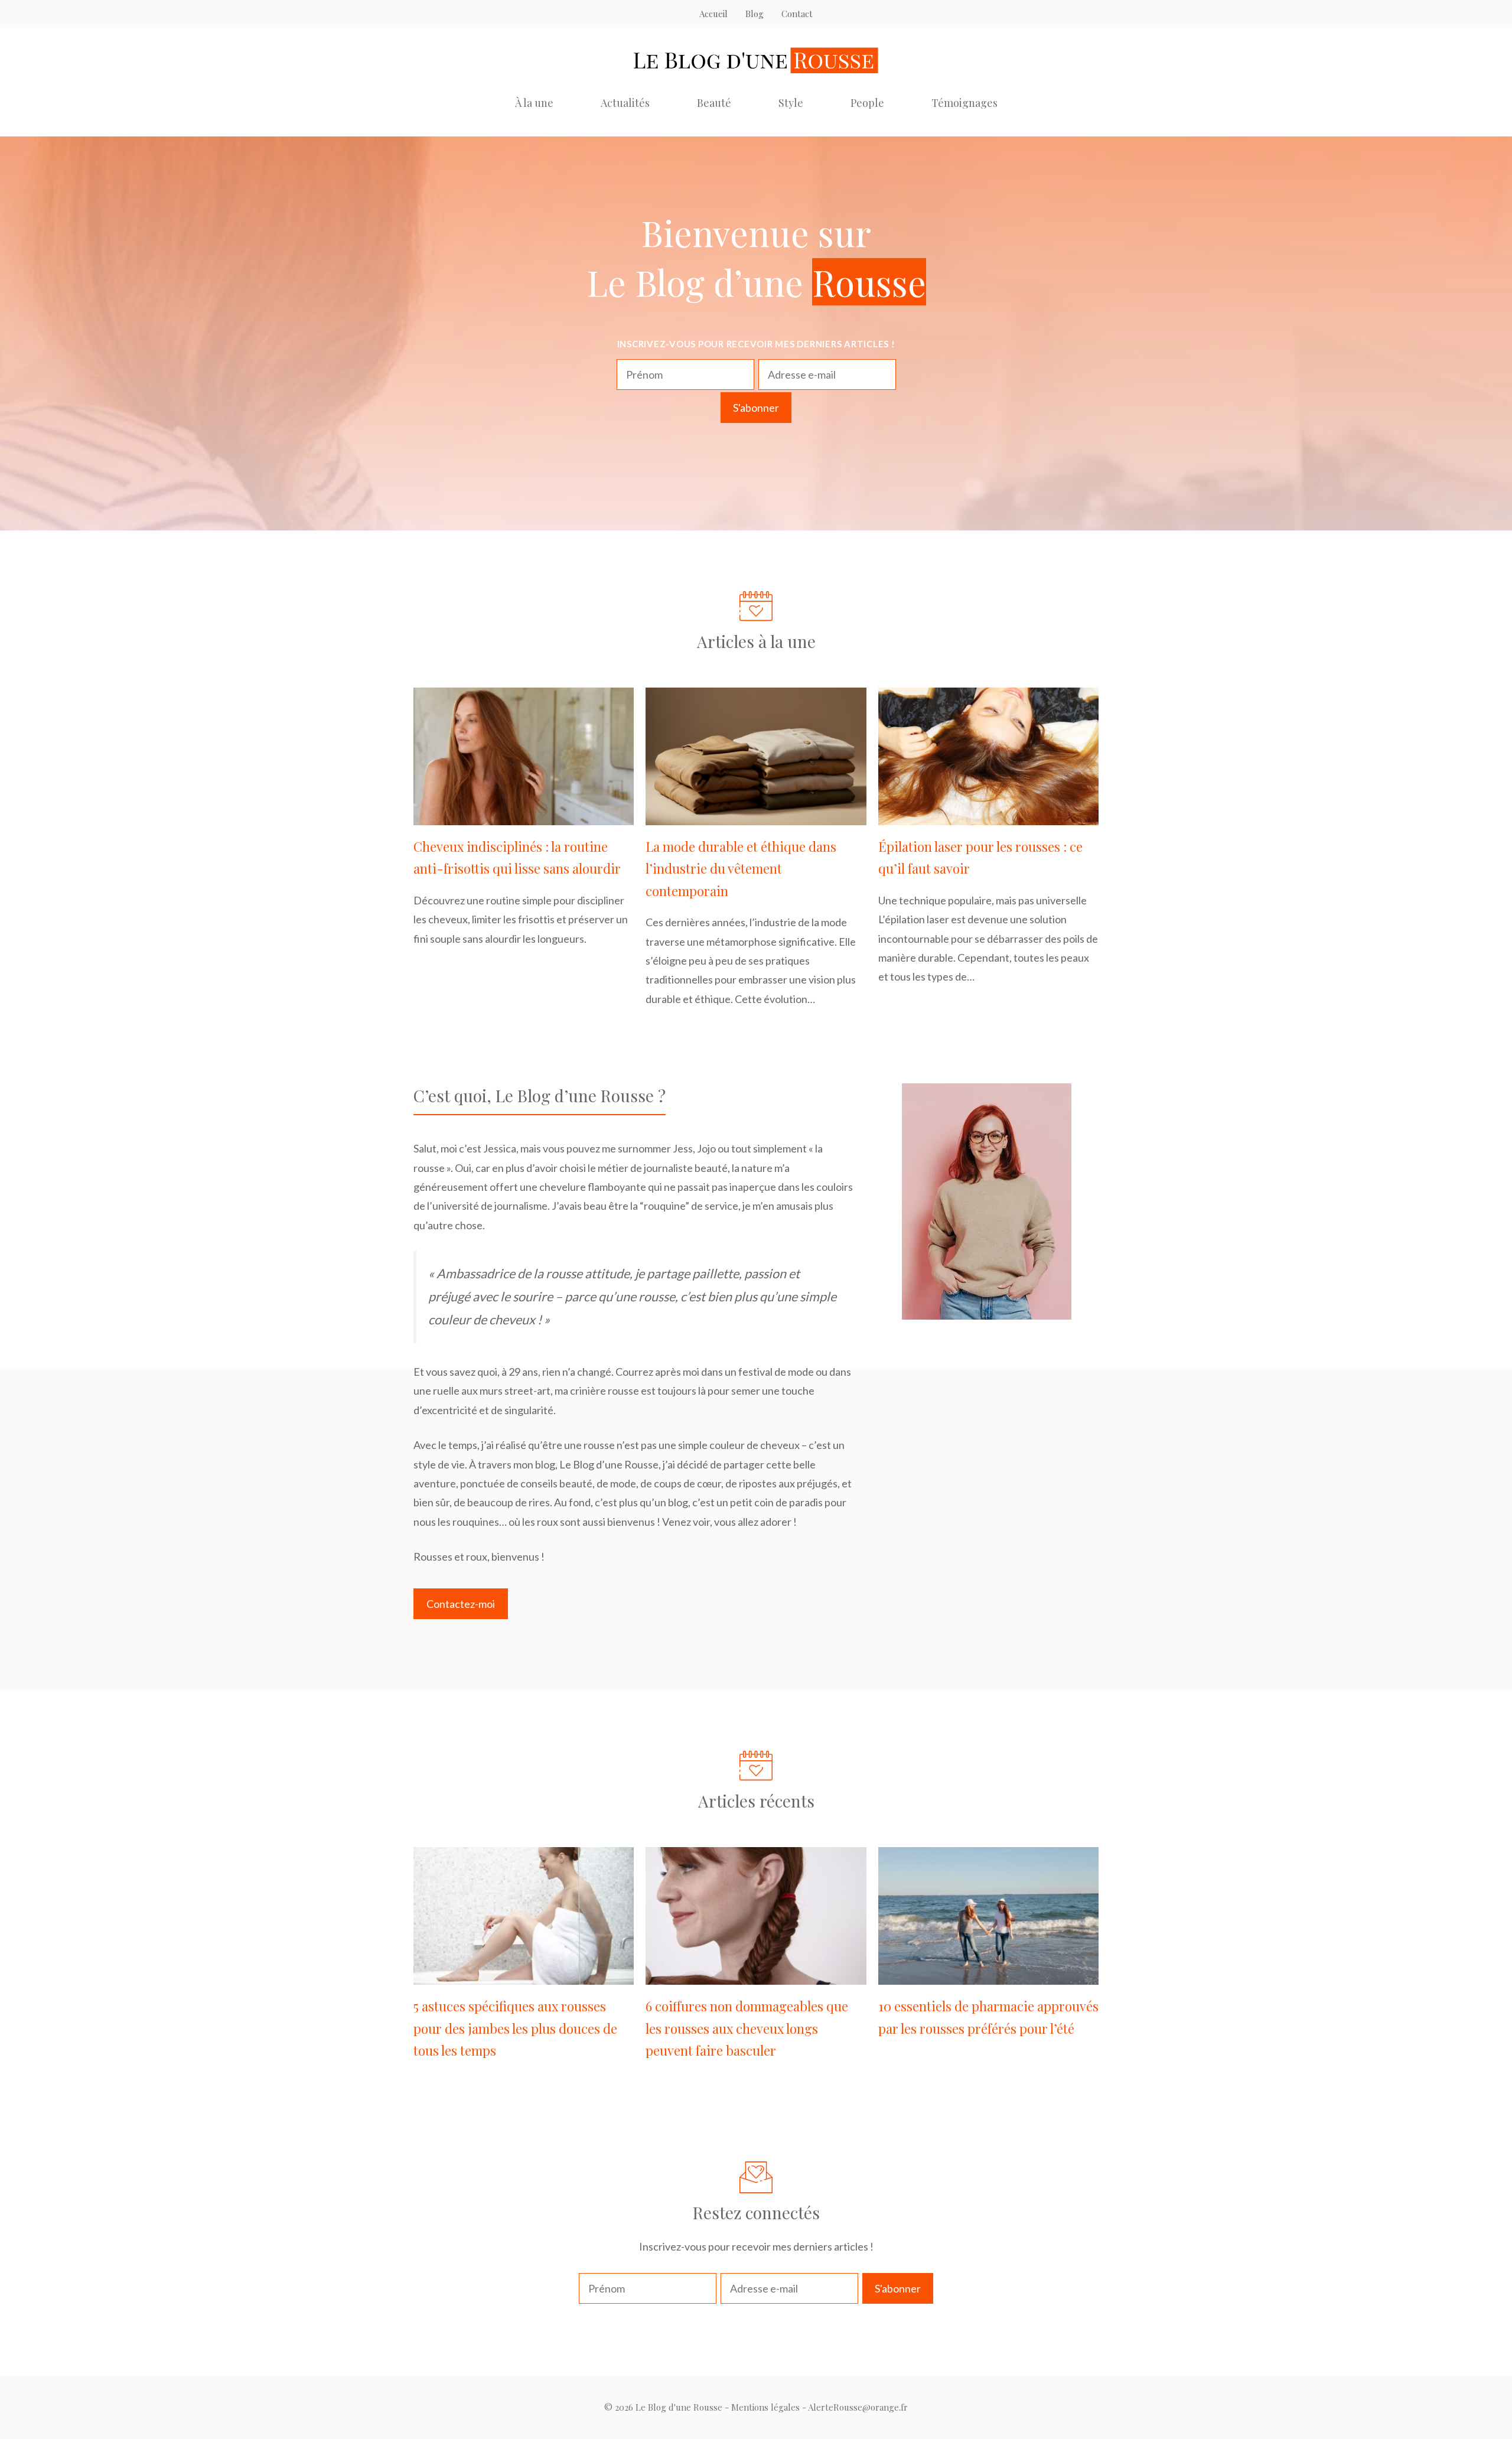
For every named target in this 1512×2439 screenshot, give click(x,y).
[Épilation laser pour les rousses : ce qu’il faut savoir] (988, 816)
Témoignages (964, 103)
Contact (797, 14)
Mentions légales (765, 2407)
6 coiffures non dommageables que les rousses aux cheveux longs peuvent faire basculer (747, 2028)
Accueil (713, 14)
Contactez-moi (461, 1604)
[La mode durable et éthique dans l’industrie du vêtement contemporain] (756, 816)
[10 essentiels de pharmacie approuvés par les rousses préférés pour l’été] (988, 1975)
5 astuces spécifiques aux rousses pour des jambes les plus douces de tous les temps (515, 2028)
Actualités (625, 103)
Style (791, 103)
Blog (755, 14)
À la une (534, 103)
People (867, 103)
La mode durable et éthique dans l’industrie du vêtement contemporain (741, 869)
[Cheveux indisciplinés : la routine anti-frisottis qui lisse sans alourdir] (524, 816)
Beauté (714, 103)
